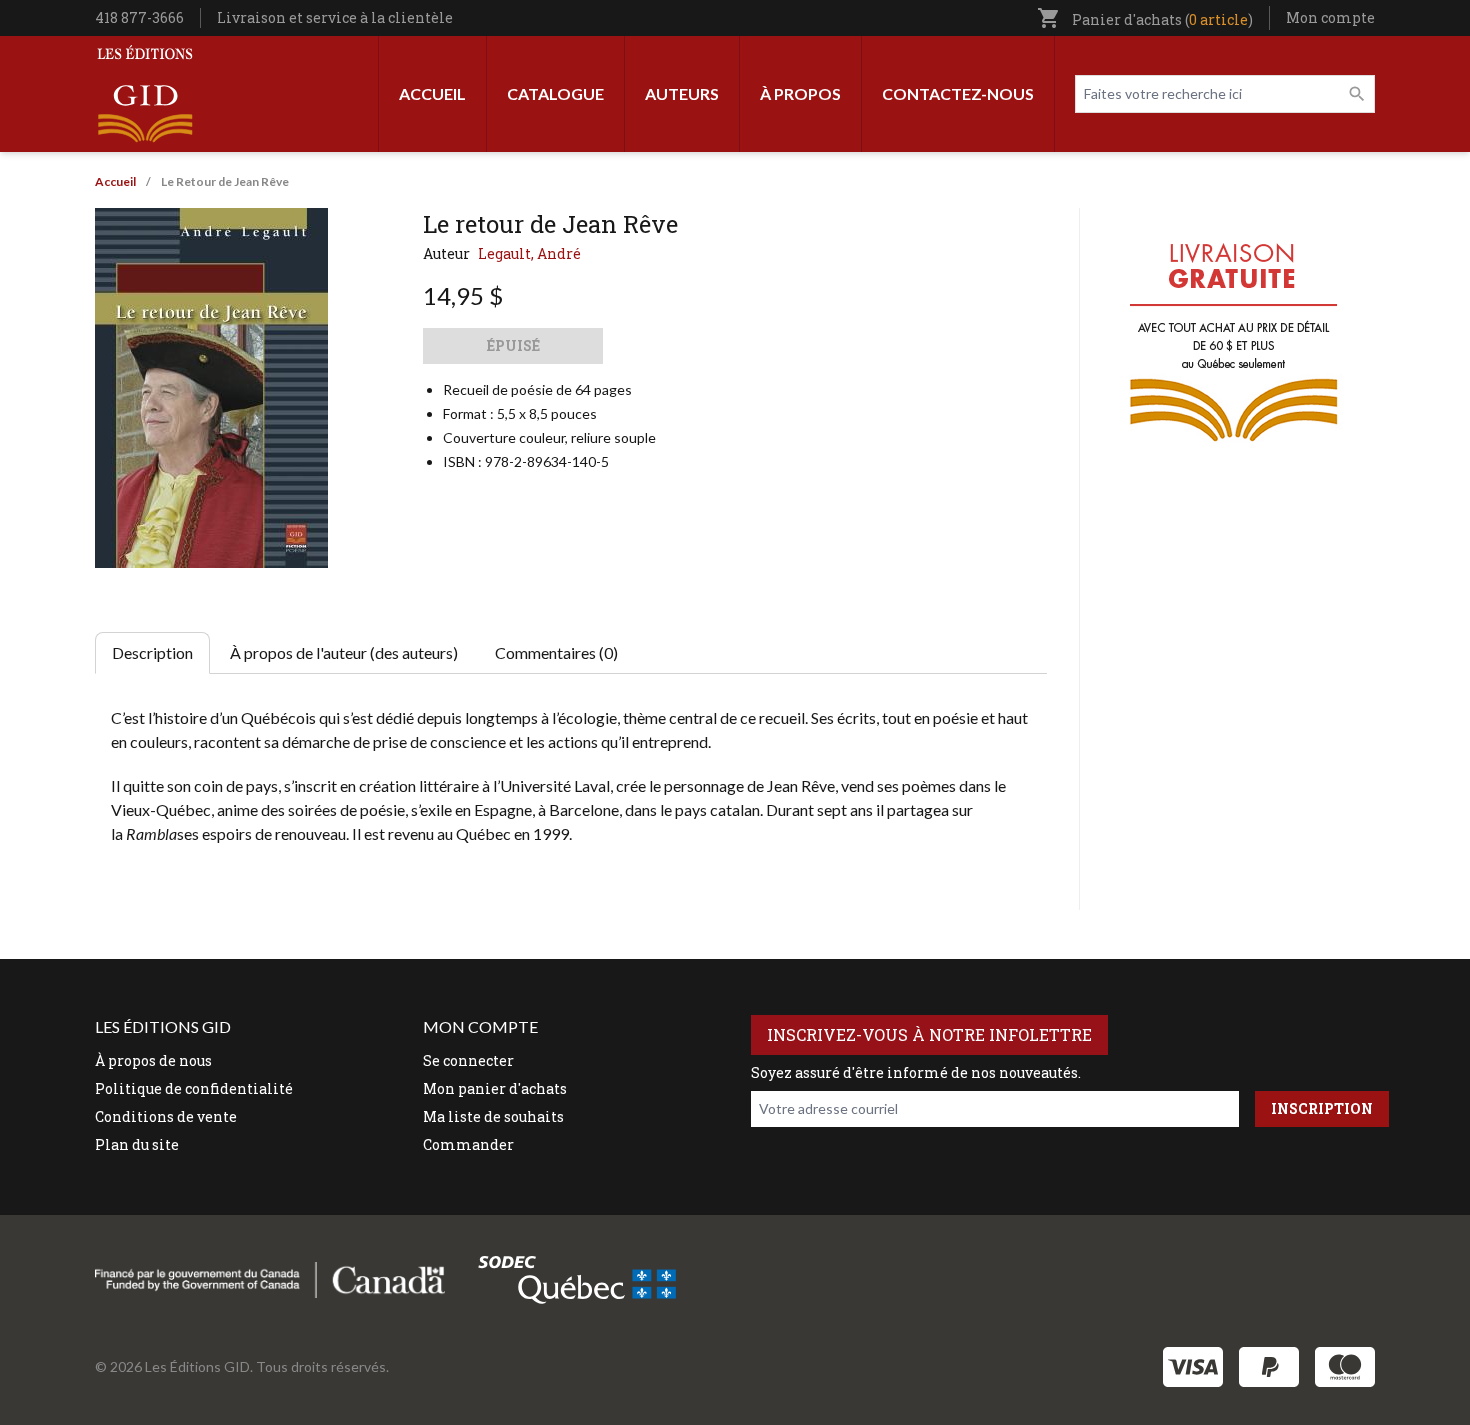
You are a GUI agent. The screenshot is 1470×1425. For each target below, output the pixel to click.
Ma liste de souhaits (493, 1116)
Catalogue (555, 93)
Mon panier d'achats (495, 1088)
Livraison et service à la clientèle (335, 17)
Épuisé (513, 345)
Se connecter (468, 1060)
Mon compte (1330, 17)
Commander (468, 1144)
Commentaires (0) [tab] (556, 652)
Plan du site (137, 1144)
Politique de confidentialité (194, 1088)
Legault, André (529, 253)
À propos (800, 93)
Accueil (432, 93)
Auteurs (682, 93)
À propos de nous (153, 1060)
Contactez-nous (958, 93)
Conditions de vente (166, 1116)
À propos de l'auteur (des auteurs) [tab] (344, 652)
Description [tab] (152, 652)
